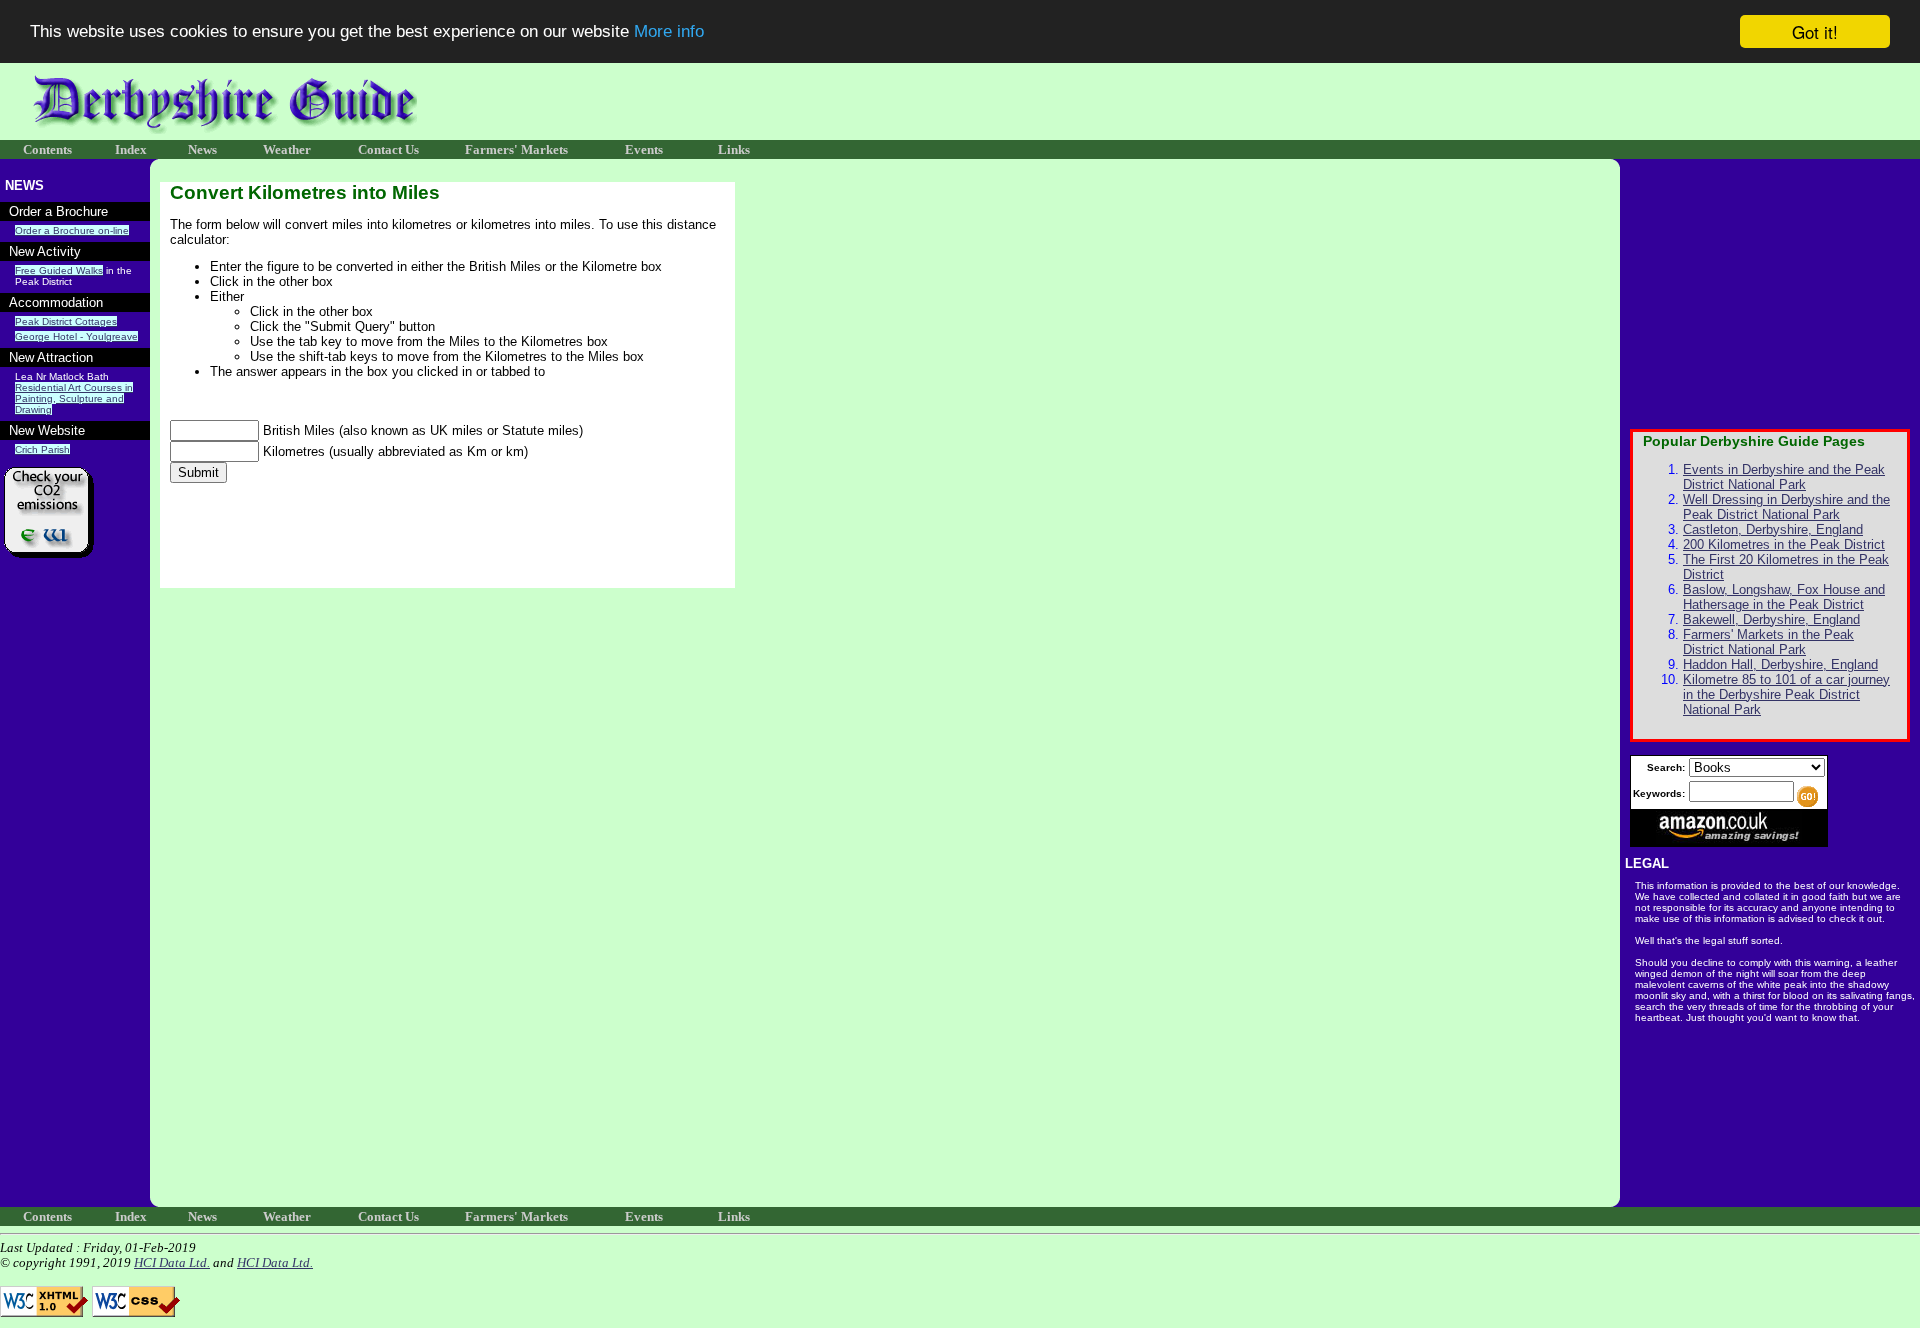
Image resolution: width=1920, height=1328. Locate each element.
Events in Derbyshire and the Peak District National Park (1784, 477)
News (202, 150)
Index (131, 150)
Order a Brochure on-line (72, 230)
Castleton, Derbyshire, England (1773, 529)
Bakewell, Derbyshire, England (1771, 619)
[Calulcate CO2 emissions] (50, 566)
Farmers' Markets (516, 150)
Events (644, 150)
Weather (287, 150)
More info (669, 32)
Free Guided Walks (59, 270)
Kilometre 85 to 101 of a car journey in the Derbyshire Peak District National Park (1786, 694)
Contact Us (388, 150)
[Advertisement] (1587, 103)
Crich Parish (42, 449)
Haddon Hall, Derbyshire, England (1780, 664)
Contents (47, 150)
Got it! (1815, 31)
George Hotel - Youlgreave (76, 336)
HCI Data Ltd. (172, 1263)
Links (734, 150)
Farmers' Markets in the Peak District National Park (1768, 642)
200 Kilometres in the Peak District (1784, 544)
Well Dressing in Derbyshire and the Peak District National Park (1786, 507)
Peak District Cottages (66, 321)
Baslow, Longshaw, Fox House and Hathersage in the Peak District (1784, 597)
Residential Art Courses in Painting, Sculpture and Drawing (74, 398)
